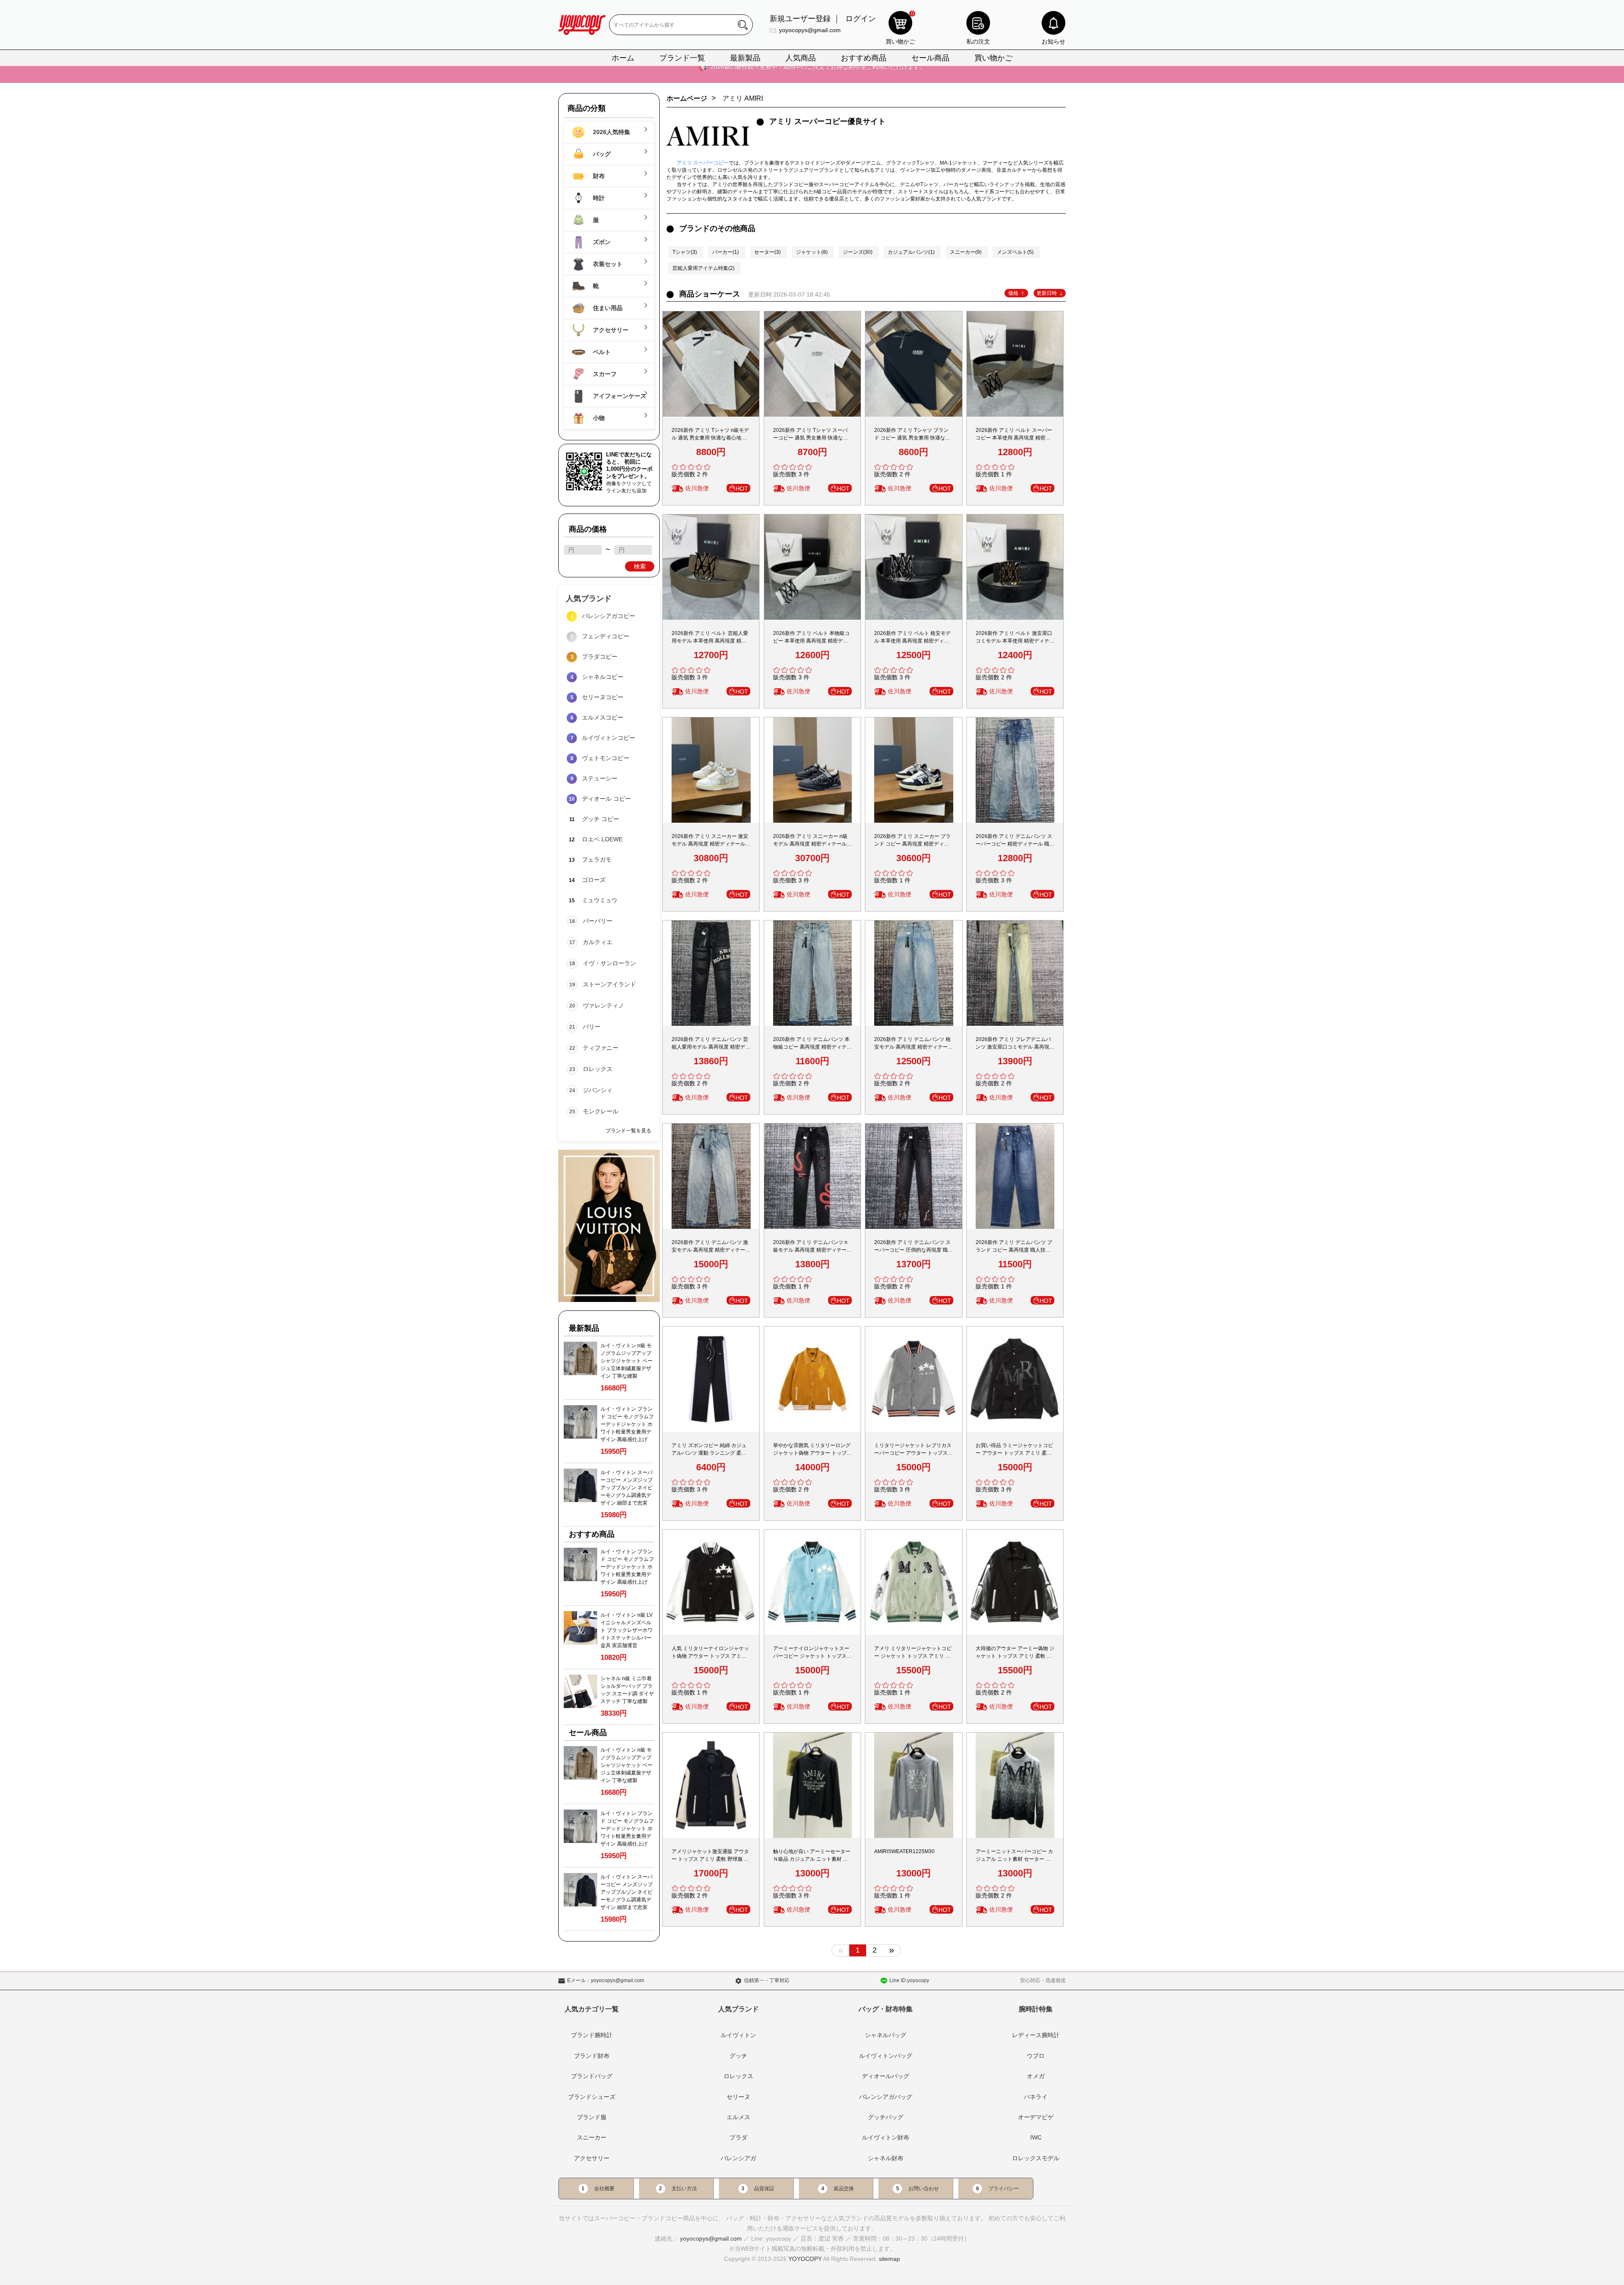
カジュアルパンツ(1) (911, 252)
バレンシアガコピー (609, 616)
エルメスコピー (603, 717)
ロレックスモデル (1036, 2158)
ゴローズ (594, 880)
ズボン (601, 242)
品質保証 (764, 2189)
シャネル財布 (886, 2158)
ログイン (861, 19)
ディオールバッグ (886, 2076)
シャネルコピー (603, 677)
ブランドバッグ (592, 2076)
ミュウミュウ (600, 900)
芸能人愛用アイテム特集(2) (704, 268)
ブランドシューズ (592, 2097)
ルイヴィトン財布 (886, 2137)
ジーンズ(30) (858, 252)
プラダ (738, 2137)
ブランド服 (592, 2117)
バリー (592, 1027)
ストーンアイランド (609, 984)
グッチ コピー (601, 819)
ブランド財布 (592, 2056)
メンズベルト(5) (1015, 252)
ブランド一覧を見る (628, 1131)
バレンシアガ (738, 2158)
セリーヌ (738, 2097)
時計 (598, 198)
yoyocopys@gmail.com (810, 30)
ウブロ (1036, 2056)
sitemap (889, 2259)
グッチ (738, 2056)
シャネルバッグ (886, 2035)
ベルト (601, 352)
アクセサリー (610, 330)
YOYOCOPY (805, 2259)
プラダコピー (600, 656)
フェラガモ (597, 860)
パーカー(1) (726, 252)
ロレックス (598, 1069)
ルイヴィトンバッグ (886, 2056)
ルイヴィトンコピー (609, 738)
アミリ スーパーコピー (703, 163)
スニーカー (592, 2137)
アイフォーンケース (618, 396)
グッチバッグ (886, 2117)
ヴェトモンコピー (606, 758)
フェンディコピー (606, 636)
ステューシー (600, 778)
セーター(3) (767, 252)
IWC (1036, 2137)
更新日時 (1047, 293)
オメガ (1036, 2076)
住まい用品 (607, 308)
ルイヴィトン (738, 2035)
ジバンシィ (598, 1090)
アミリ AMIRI (743, 98)
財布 (598, 176)
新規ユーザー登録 (800, 19)
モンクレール (601, 1111)
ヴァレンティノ (604, 1005)
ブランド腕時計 (592, 2035)
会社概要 (604, 2189)
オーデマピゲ (1036, 2117)
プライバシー (1004, 2189)
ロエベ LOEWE (602, 839)
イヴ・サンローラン (609, 963)
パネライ (1036, 2097)
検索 (640, 566)
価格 (1013, 293)
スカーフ (604, 374)
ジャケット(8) (812, 252)
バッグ (601, 154)
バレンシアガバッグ (886, 2097)
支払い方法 (684, 2189)
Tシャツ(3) (685, 252)
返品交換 (844, 2189)
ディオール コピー (606, 799)
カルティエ (598, 942)
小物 (598, 418)
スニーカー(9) (966, 252)
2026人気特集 (611, 132)
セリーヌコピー (603, 697)
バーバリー (598, 921)
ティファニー (601, 1048)
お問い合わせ (924, 2189)
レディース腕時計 (1036, 2035)
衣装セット (607, 264)
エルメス (738, 2117)
